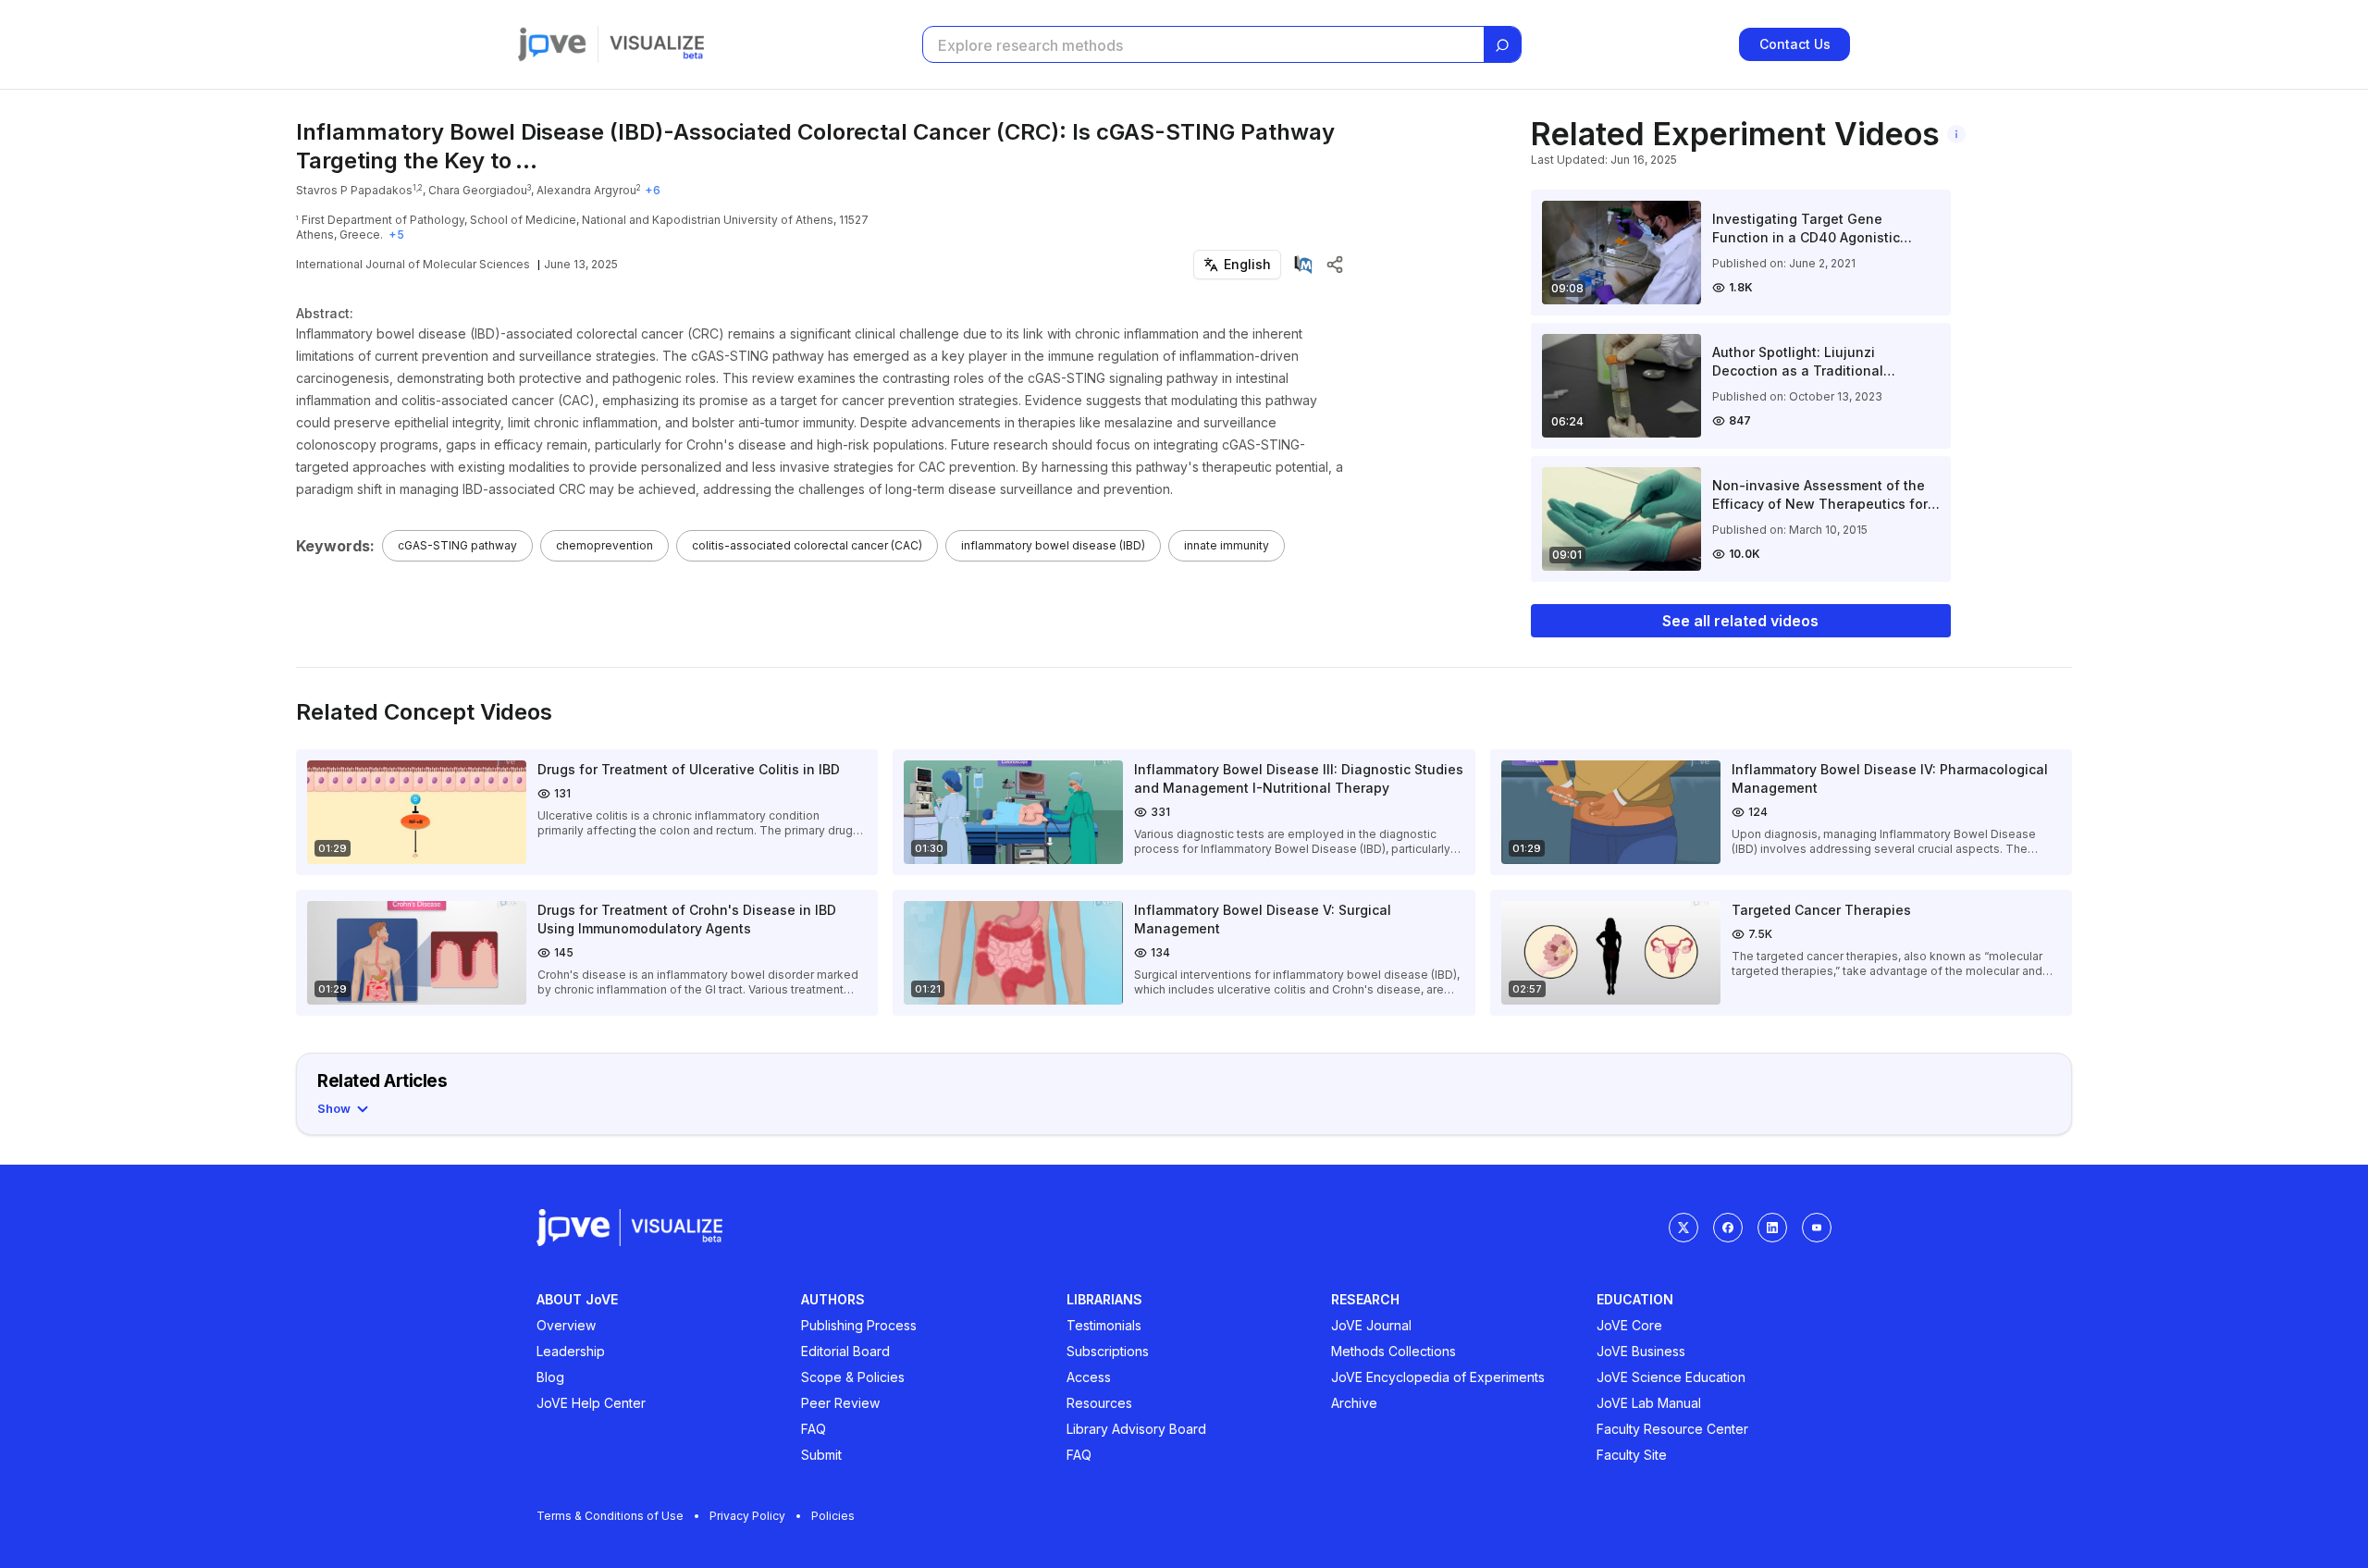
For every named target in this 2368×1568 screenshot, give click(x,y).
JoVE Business (1641, 1351)
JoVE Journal (1371, 1325)
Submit (821, 1455)
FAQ (814, 1429)
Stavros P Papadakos (354, 190)
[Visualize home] (657, 44)
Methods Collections (1394, 1351)
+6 (653, 190)
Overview (566, 1325)
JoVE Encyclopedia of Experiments (1438, 1377)
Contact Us (1795, 44)
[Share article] (1335, 265)
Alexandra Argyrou (586, 190)
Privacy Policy (747, 1516)
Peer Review (840, 1403)
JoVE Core (1629, 1325)
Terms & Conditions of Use (610, 1516)
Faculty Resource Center (1672, 1429)
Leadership (571, 1351)
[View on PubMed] (1303, 265)
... (526, 161)
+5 (396, 235)
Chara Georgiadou (478, 190)
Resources (1099, 1403)
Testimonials (1104, 1325)
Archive (1354, 1403)
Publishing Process (859, 1325)
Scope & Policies (853, 1377)
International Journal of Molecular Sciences (413, 264)
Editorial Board (845, 1351)
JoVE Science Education (1671, 1377)
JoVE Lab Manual (1649, 1403)
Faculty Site (1632, 1455)
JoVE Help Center (591, 1403)
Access (1089, 1377)
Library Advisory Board (1136, 1429)
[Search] (1502, 45)
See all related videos (1740, 621)
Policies (833, 1516)
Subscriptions (1108, 1351)
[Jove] (552, 44)
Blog (550, 1377)
